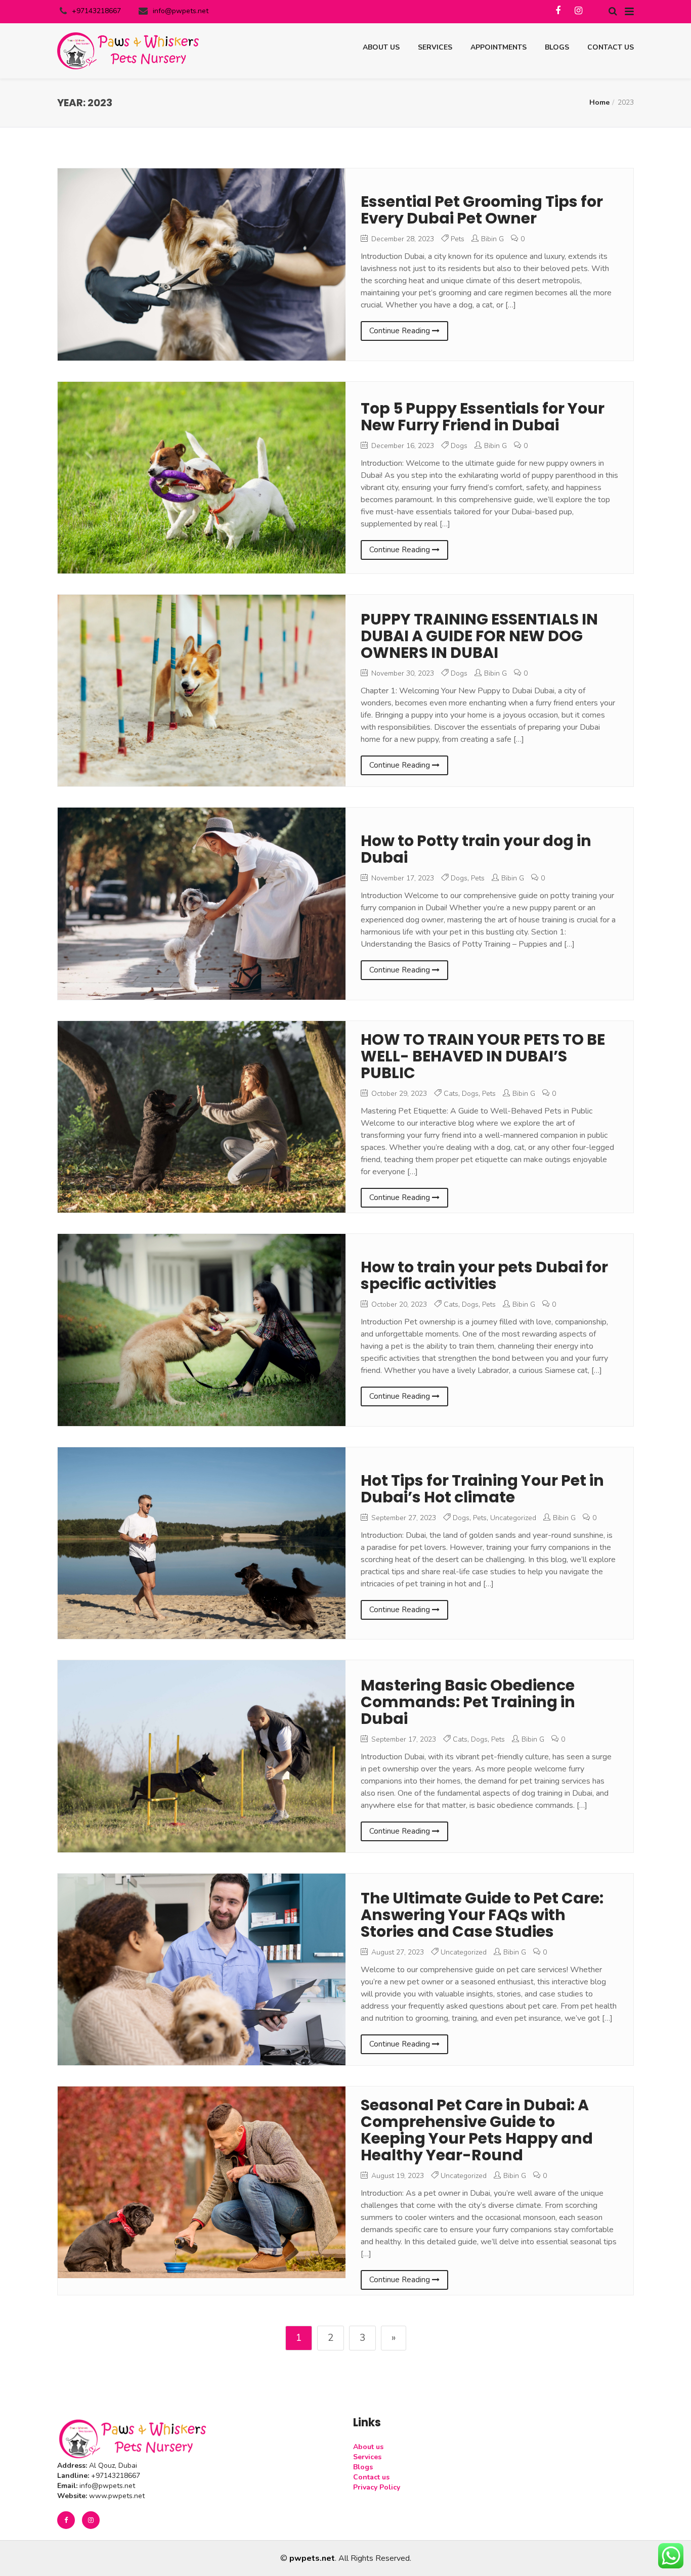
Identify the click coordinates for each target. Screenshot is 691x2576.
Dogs (459, 446)
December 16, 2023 (402, 446)
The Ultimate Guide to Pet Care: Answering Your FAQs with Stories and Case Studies (482, 1915)
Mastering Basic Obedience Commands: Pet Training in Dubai (468, 1702)
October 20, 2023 (398, 1304)
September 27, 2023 (403, 1518)
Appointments (499, 47)
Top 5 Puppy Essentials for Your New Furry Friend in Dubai (483, 417)
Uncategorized (513, 1518)
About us (381, 47)
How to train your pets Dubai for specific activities (484, 1275)
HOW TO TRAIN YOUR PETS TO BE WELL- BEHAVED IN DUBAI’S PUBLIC (483, 1056)
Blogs (557, 47)
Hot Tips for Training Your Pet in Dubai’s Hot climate (482, 1489)
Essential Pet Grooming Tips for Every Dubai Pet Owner (482, 210)
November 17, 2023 (402, 878)
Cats (451, 1094)
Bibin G (492, 239)
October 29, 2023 (398, 1094)
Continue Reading (401, 331)
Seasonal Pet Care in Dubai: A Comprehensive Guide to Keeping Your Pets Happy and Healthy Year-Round (477, 2130)
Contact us (611, 47)
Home (599, 102)
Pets (458, 239)
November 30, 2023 (402, 673)
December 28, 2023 (402, 239)
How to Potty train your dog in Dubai (476, 849)
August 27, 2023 (397, 1952)
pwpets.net (312, 2558)
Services (435, 47)
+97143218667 (96, 11)
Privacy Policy (377, 2487)
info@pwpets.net (181, 11)
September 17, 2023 (403, 1739)
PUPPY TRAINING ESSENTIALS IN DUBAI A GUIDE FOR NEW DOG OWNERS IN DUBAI (479, 636)
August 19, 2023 (397, 2176)
